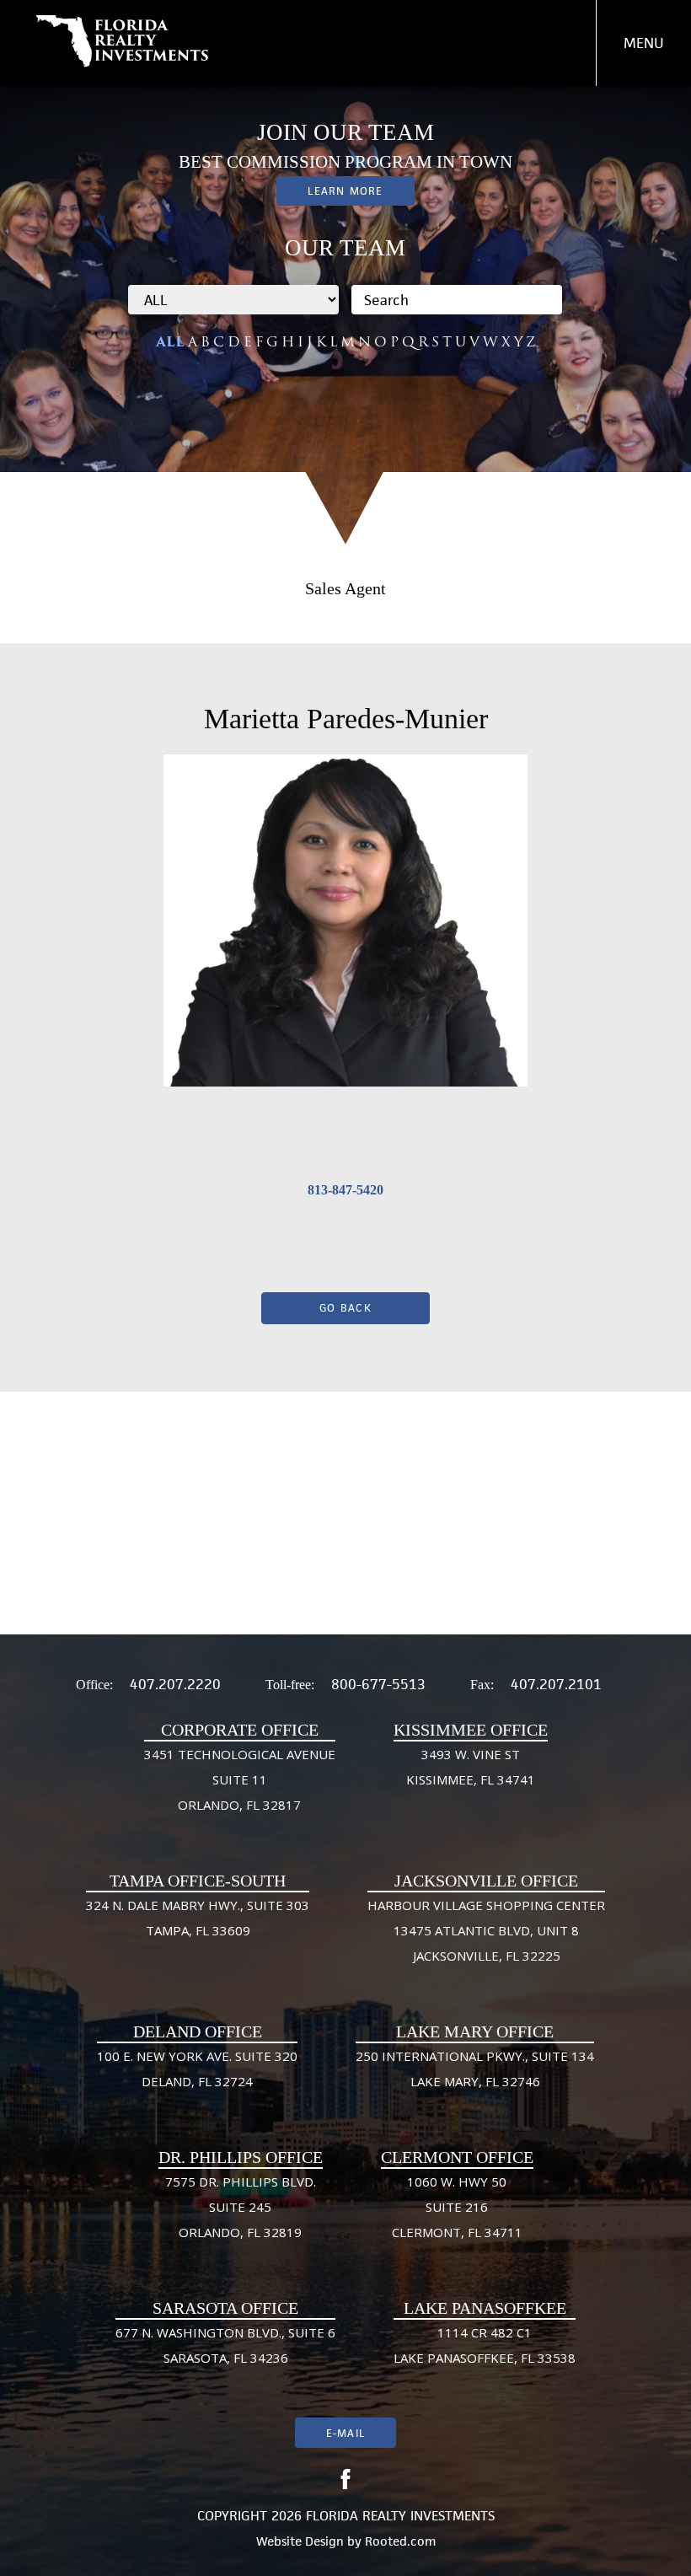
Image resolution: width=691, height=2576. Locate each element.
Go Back (345, 1308)
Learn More (345, 191)
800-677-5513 (378, 1684)
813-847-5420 (345, 1190)
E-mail (345, 2433)
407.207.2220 (175, 1684)
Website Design (300, 2541)
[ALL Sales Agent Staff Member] (233, 300)
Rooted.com (400, 2541)
